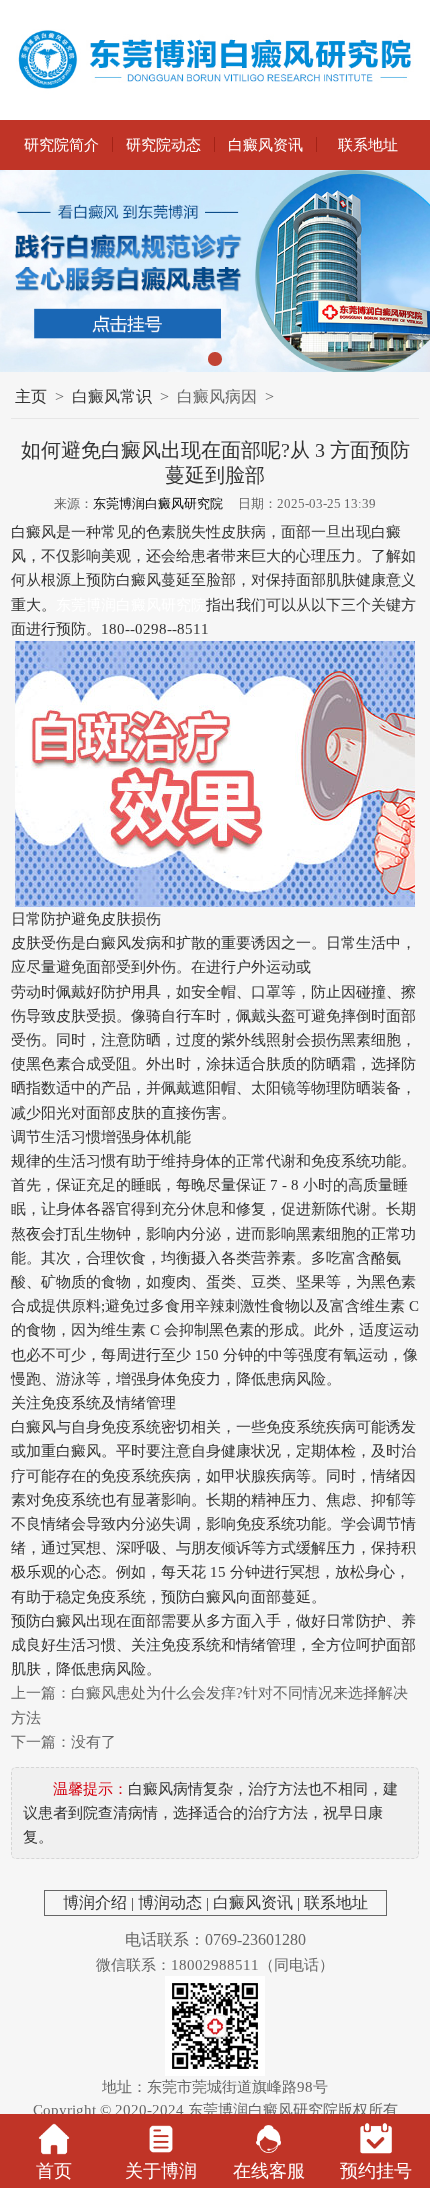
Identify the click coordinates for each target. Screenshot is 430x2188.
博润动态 (170, 1902)
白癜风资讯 (265, 144)
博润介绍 (95, 1902)
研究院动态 (163, 144)
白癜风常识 (112, 396)
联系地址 (368, 144)
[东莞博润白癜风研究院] (215, 60)
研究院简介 (61, 144)
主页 (31, 396)
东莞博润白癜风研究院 (158, 503)
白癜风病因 (217, 396)
